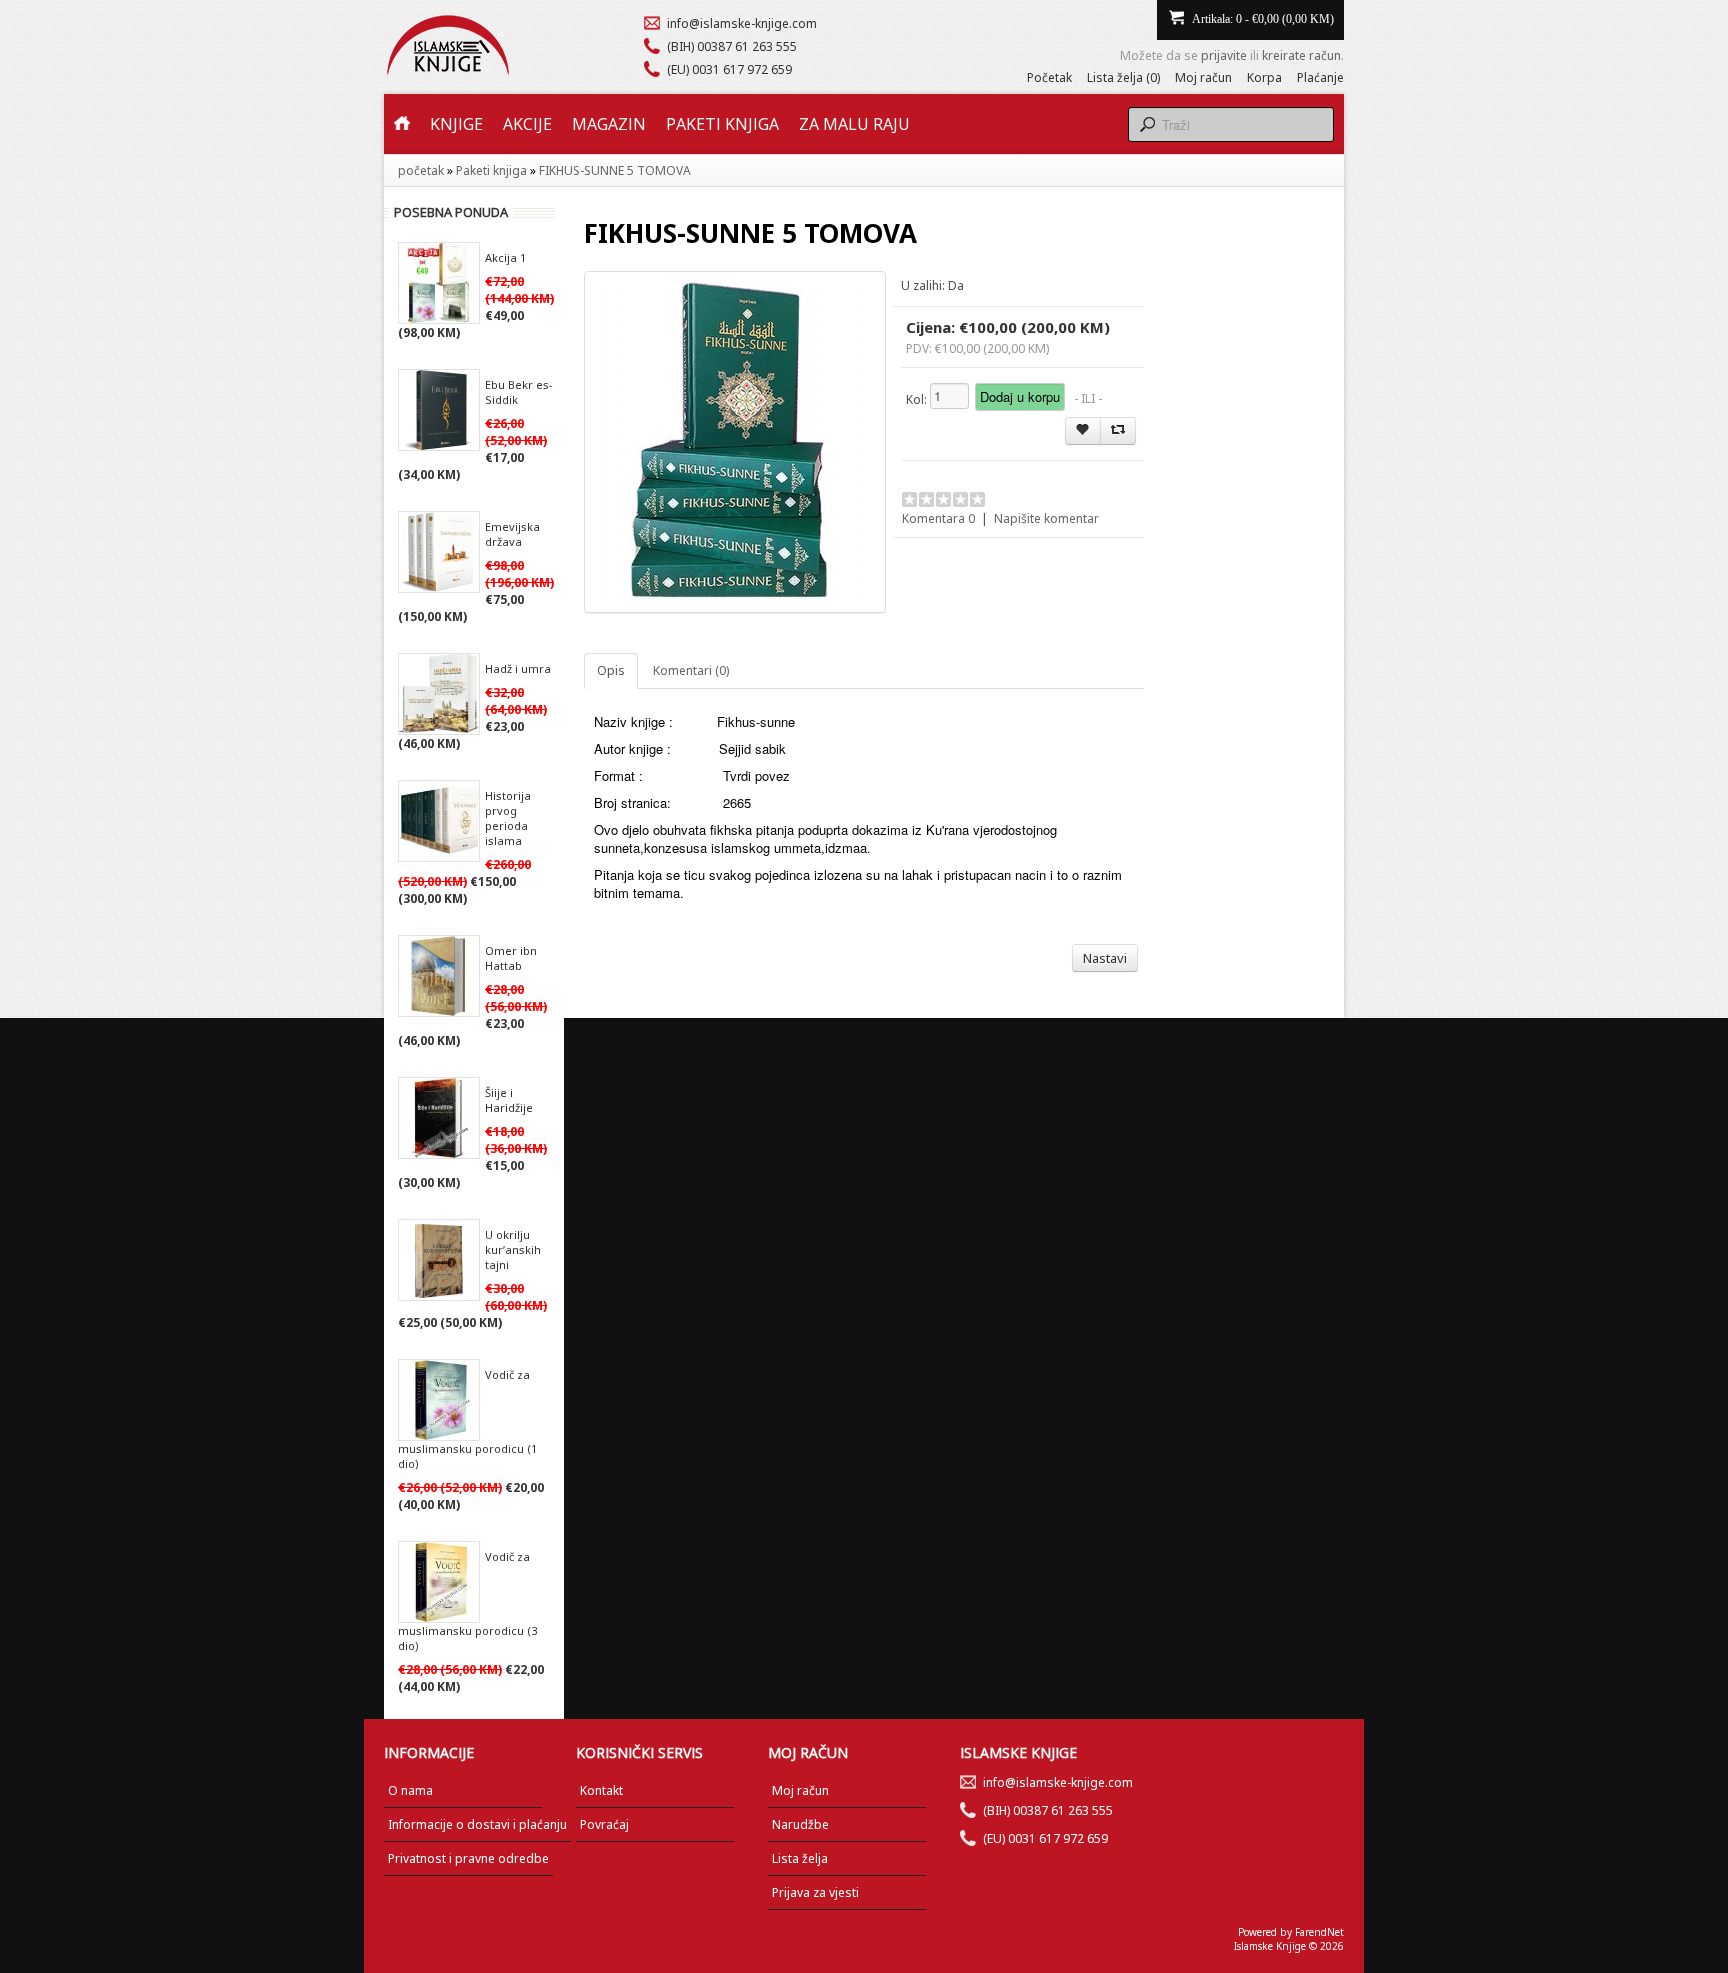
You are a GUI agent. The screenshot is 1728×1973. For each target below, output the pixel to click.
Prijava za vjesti (815, 1892)
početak (421, 170)
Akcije (527, 124)
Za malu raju (854, 124)
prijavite (1224, 55)
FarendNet (1319, 1932)
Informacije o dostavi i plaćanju (477, 1824)
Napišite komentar (1046, 518)
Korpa (1264, 77)
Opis (611, 670)
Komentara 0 (938, 518)
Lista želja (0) (1123, 77)
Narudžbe (800, 1824)
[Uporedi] (1118, 431)
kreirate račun (1301, 55)
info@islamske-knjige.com (742, 23)
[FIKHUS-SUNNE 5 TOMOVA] (735, 442)
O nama (410, 1790)
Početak (1049, 77)
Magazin (609, 124)
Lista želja (800, 1858)
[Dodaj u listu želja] (1083, 431)
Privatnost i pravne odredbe (468, 1858)
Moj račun (1203, 77)
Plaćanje (1320, 77)
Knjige (456, 124)
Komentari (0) (691, 670)
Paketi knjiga (722, 124)
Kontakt (601, 1790)
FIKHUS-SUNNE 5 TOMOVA (615, 170)
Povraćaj (604, 1824)
